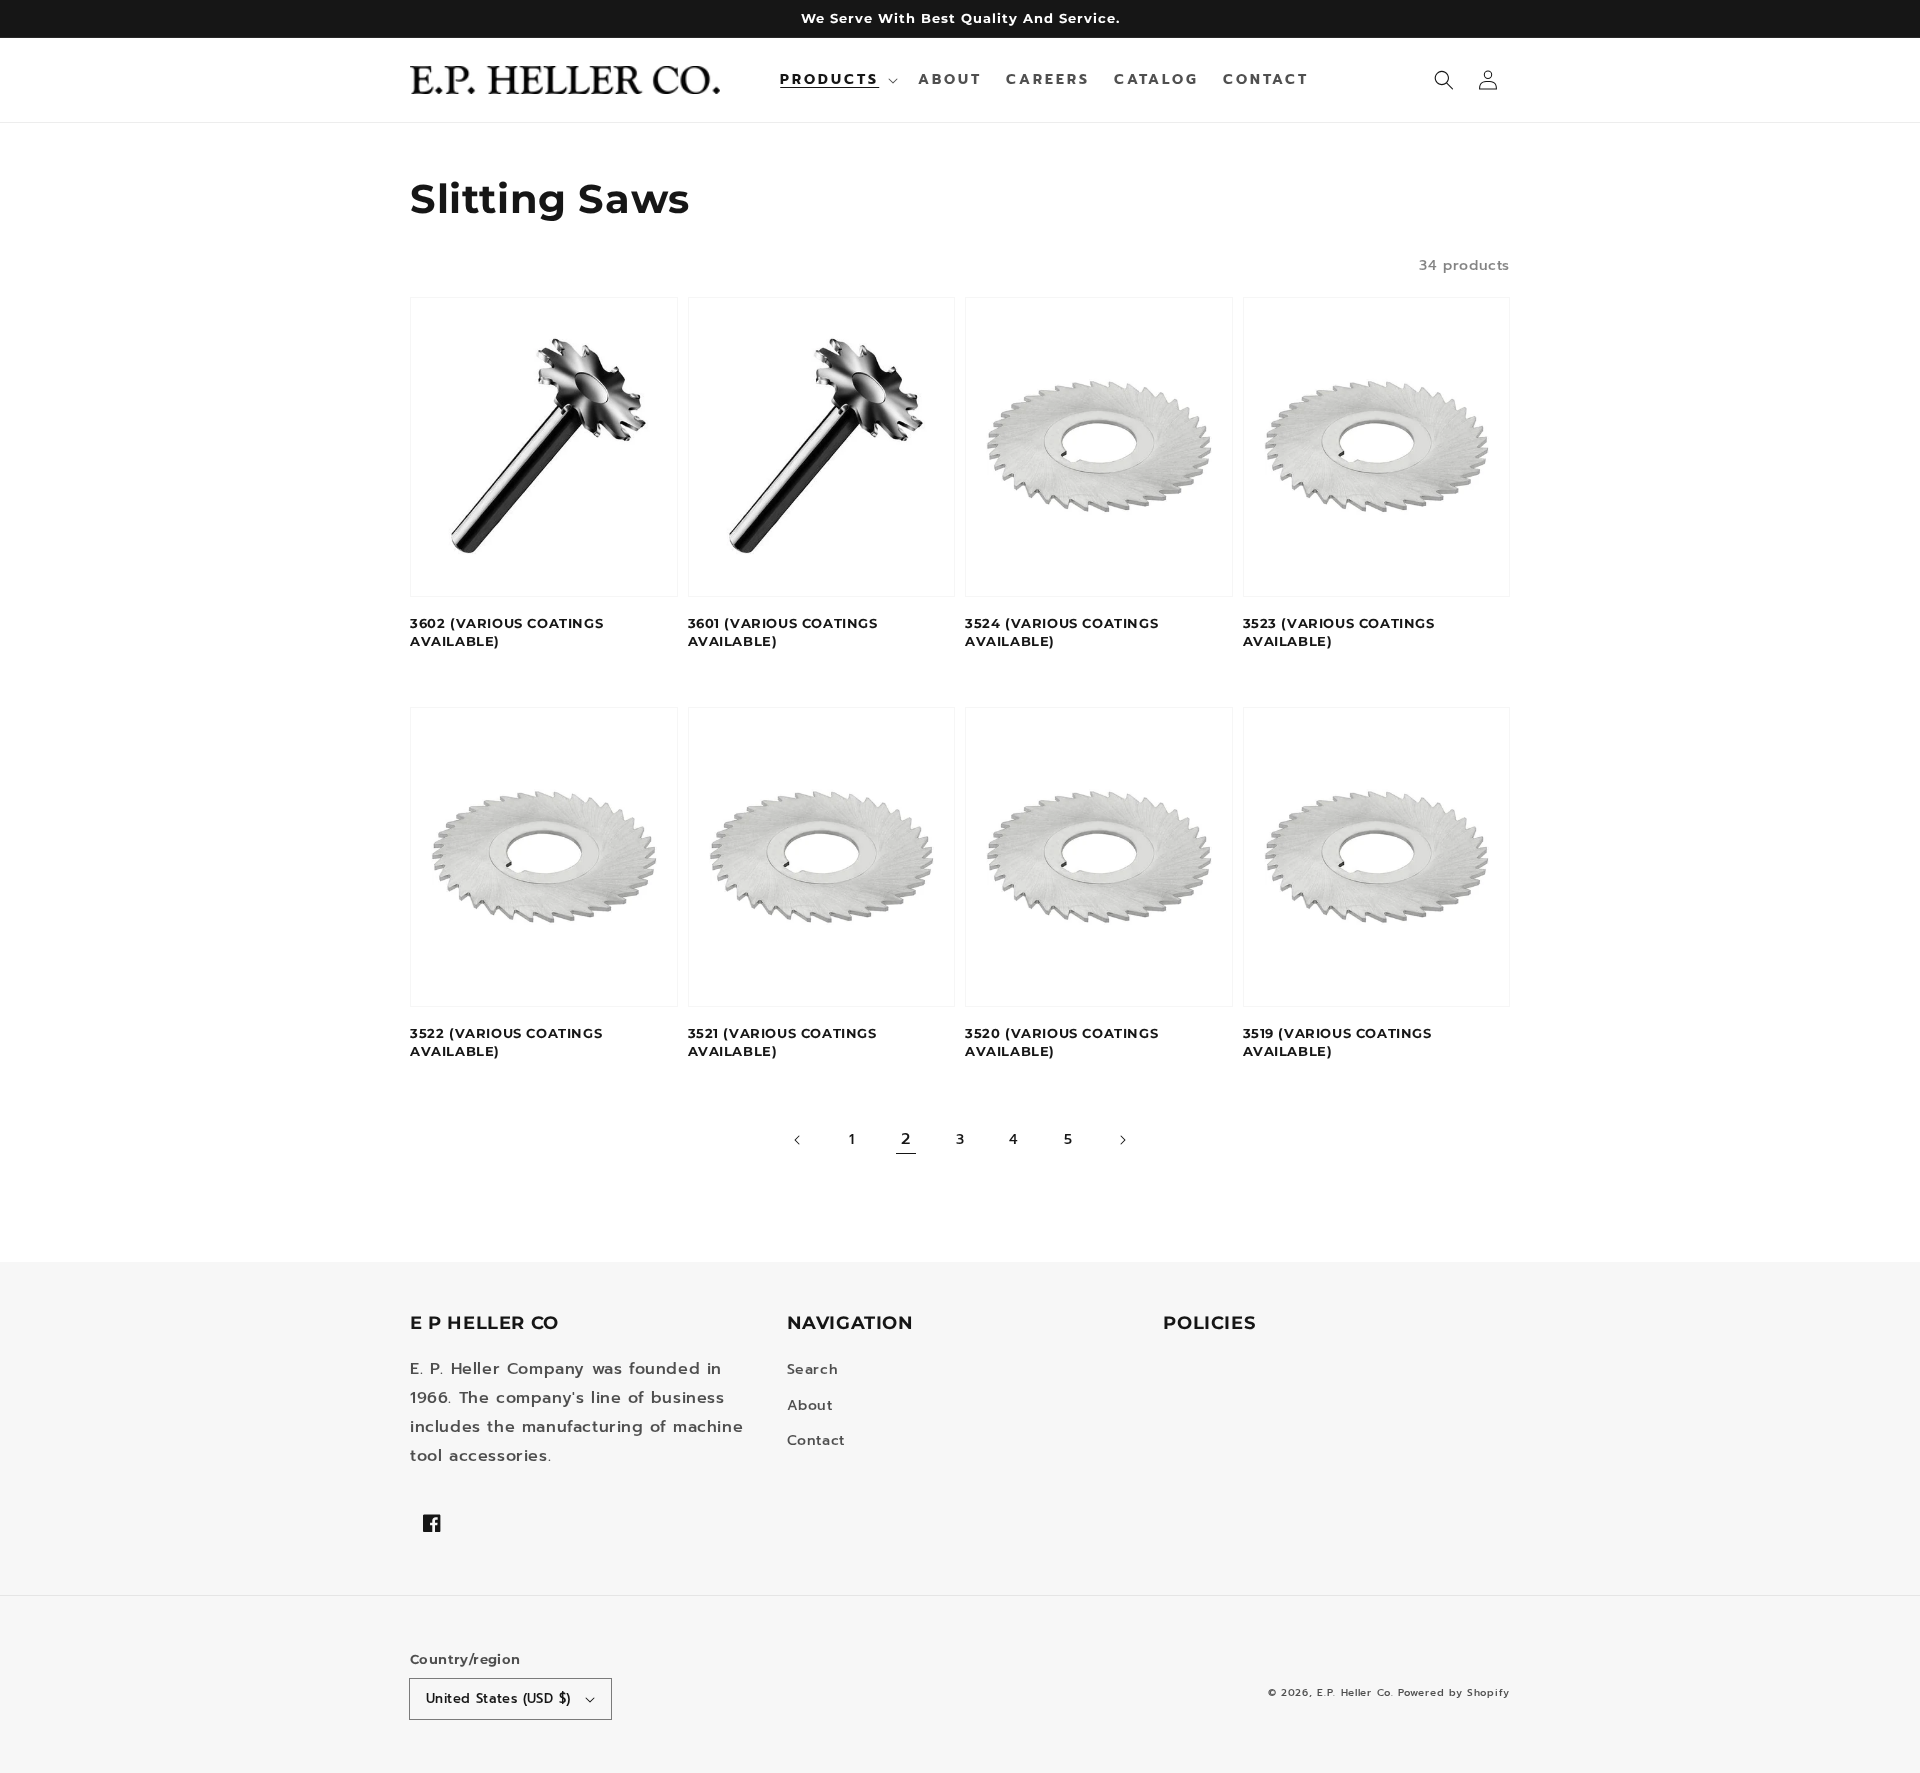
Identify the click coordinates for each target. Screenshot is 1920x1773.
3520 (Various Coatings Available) (1061, 1042)
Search (813, 1369)
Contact (816, 1440)
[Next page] (1122, 1140)
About (810, 1405)
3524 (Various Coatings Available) (1061, 632)
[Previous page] (798, 1140)
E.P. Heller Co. (1355, 1692)
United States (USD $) (498, 1698)
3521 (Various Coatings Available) (782, 1042)
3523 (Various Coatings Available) (1339, 632)
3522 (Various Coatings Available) (506, 1042)
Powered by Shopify (1454, 1692)
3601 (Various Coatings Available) (783, 632)
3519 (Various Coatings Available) (1337, 1042)
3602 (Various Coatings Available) (506, 632)
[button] (1444, 80)
